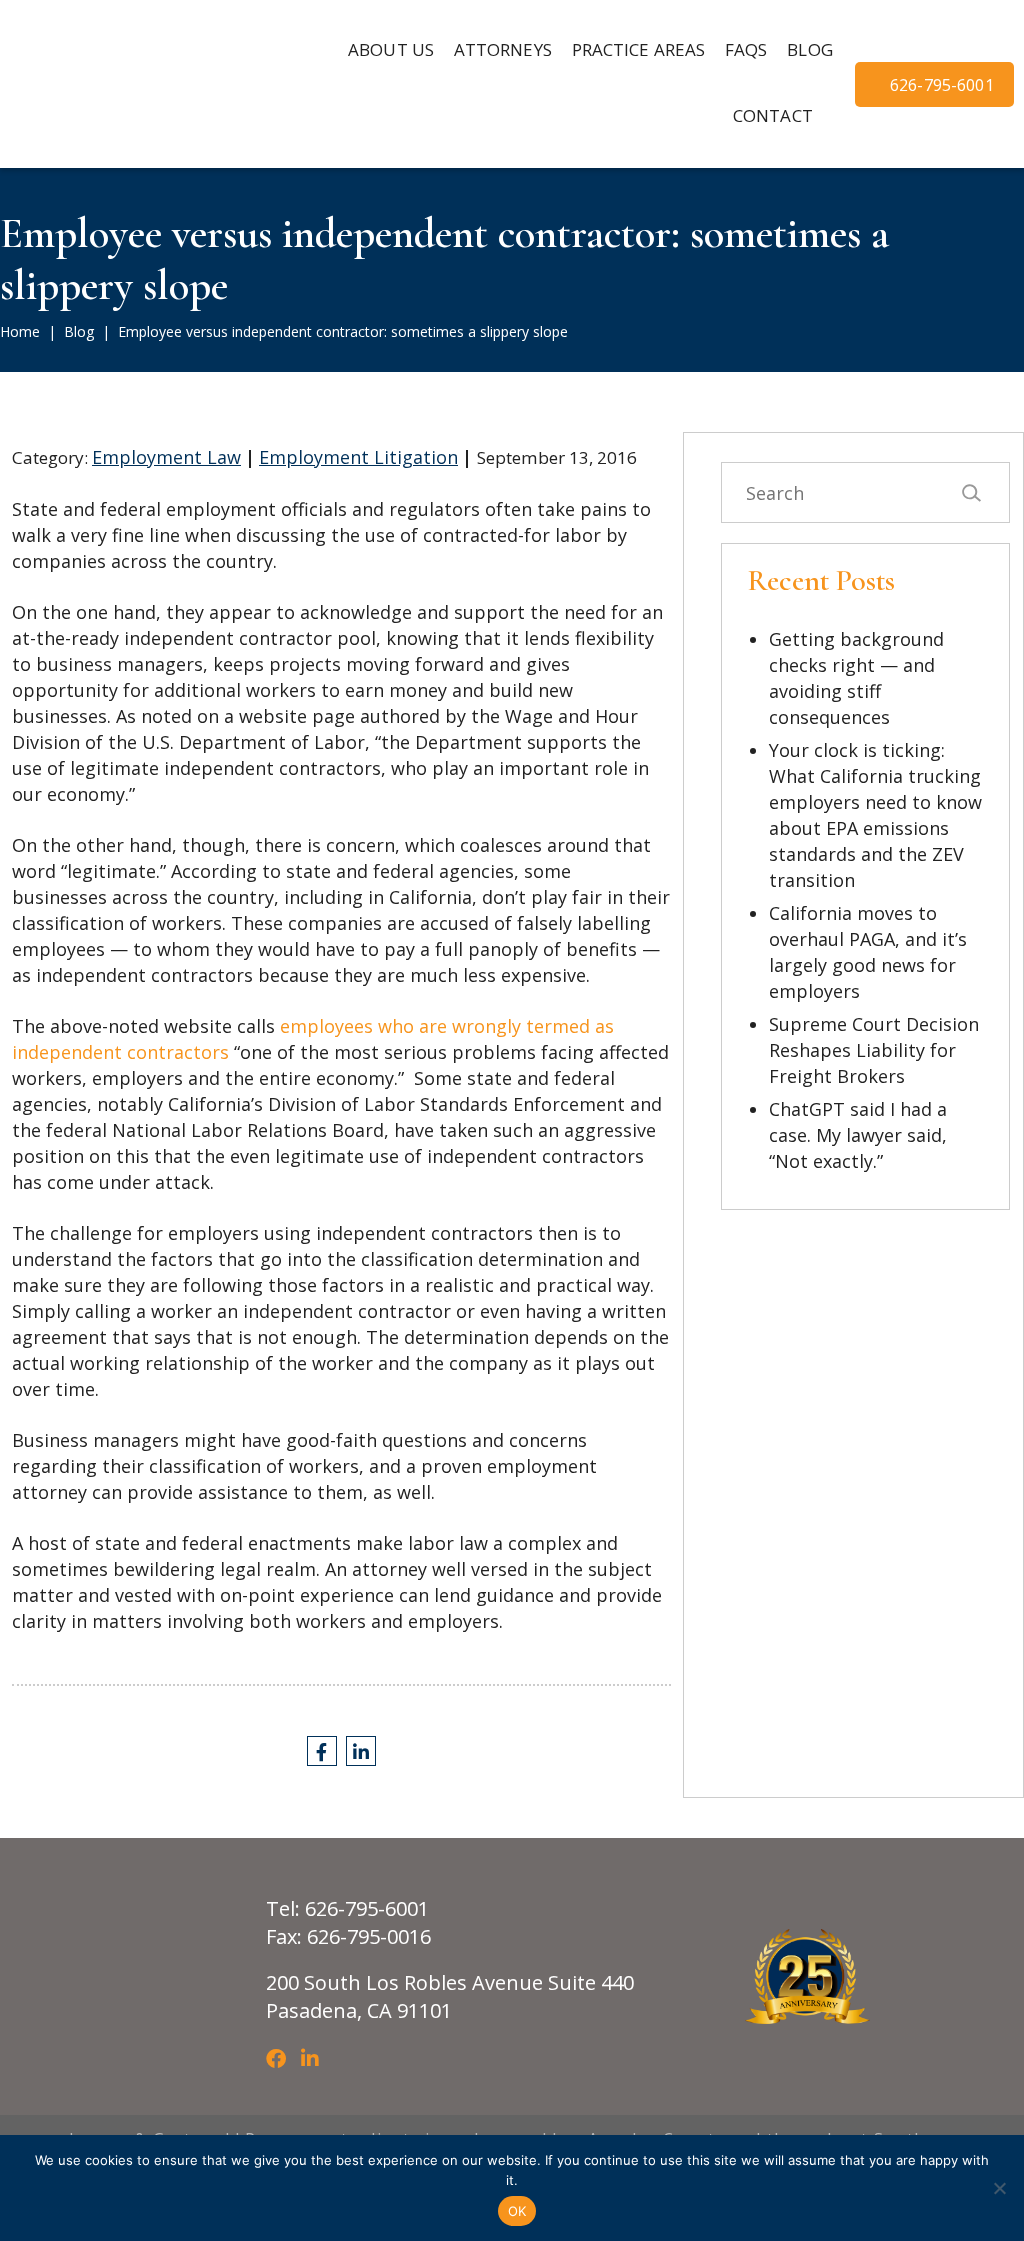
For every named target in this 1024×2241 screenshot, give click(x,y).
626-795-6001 (942, 85)
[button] (503, 51)
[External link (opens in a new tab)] (322, 1751)
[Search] (970, 492)
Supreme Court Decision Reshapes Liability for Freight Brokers (874, 1050)
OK (517, 2211)
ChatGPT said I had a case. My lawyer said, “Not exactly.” (858, 1135)
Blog (79, 331)
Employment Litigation (358, 457)
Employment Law (166, 457)
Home (20, 331)
